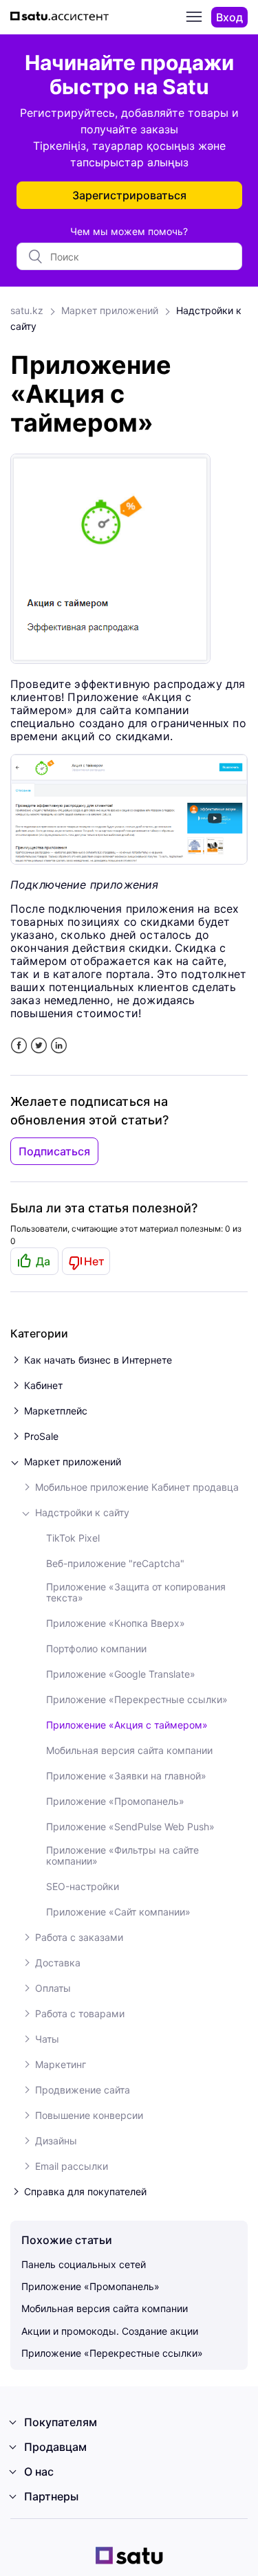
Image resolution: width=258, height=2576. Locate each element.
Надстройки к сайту (82, 1513)
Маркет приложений (110, 310)
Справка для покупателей (85, 2192)
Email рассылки (72, 2166)
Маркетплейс (56, 1411)
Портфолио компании (96, 1649)
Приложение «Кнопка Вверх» (116, 1623)
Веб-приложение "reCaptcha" (115, 1564)
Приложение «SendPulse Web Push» (130, 1827)
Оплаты (53, 1988)
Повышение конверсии (89, 2116)
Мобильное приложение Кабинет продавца (137, 1487)
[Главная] (62, 18)
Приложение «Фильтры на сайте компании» (122, 1856)
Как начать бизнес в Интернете (98, 1360)
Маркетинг (61, 2065)
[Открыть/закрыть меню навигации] (194, 17)
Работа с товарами (80, 2014)
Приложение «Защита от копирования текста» (136, 1592)
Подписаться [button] (54, 1151)
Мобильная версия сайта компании (129, 1751)
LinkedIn (59, 1046)
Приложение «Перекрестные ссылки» (137, 1700)
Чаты (47, 2039)
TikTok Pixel (73, 1538)
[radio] (34, 1261)
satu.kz (27, 310)
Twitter (39, 1046)
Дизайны (56, 2141)
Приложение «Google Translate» (121, 1674)
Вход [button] (229, 17)
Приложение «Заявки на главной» (126, 1776)
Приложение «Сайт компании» (118, 1912)
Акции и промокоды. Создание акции (110, 2331)
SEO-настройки (83, 1887)
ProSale (41, 1436)
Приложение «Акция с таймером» (127, 1725)
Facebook (19, 1046)
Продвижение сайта (83, 2090)
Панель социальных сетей (84, 2264)
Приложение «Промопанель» (115, 1801)
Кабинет (43, 1386)
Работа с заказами (79, 1937)
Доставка (58, 1963)
